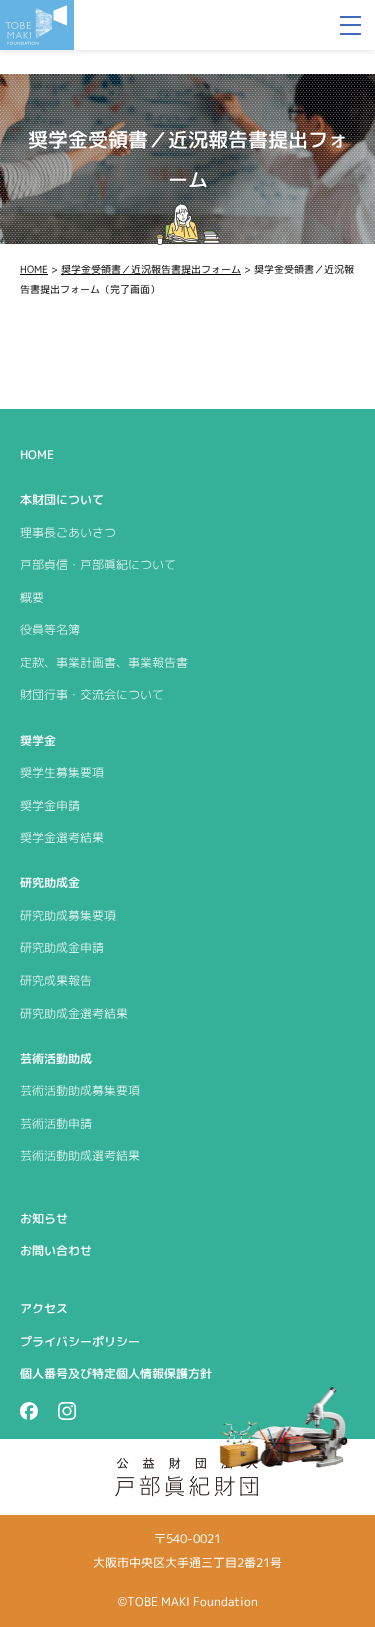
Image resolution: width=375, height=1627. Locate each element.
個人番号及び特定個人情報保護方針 (116, 1373)
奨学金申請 (50, 805)
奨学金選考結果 (62, 837)
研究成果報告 (56, 980)
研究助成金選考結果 (74, 1013)
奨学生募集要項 (62, 772)
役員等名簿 (50, 629)
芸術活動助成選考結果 (80, 1155)
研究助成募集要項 (68, 915)
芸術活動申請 (56, 1123)
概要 (32, 597)
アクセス (44, 1308)
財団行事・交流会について (92, 694)
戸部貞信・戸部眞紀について (98, 564)
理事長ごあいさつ (68, 532)
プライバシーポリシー (80, 1341)
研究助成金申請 (62, 947)
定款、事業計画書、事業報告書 (104, 662)
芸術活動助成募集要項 (80, 1090)
